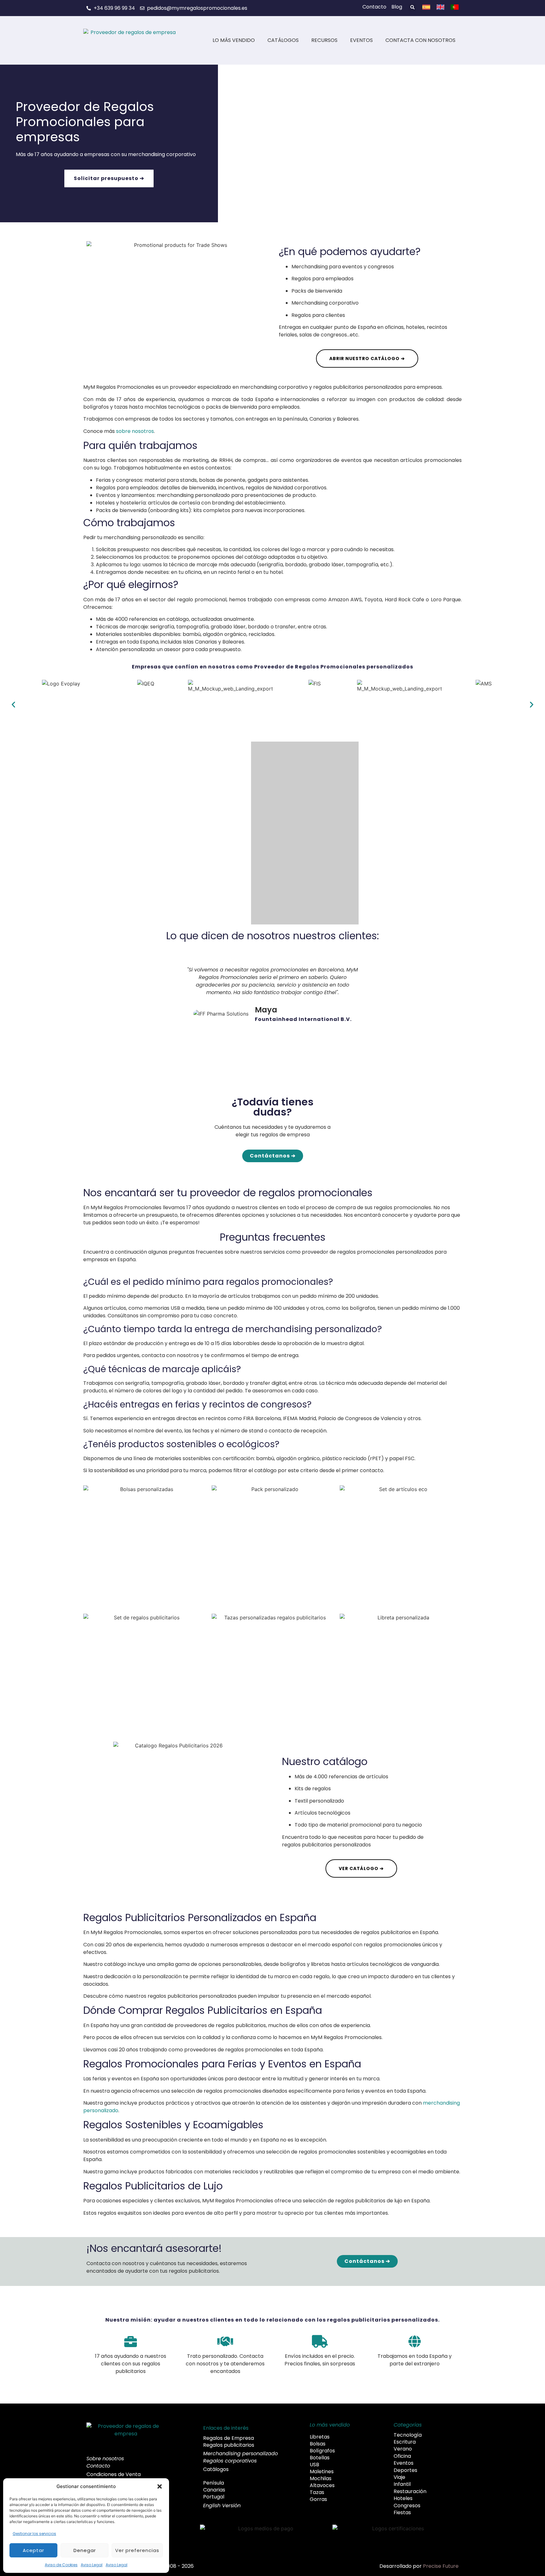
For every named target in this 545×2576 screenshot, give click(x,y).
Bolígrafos (322, 2451)
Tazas (317, 2492)
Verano (403, 2449)
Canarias (214, 2490)
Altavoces (322, 2486)
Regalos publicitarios (229, 2445)
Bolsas (318, 2444)
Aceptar (33, 2550)
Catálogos (216, 2469)
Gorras (318, 2499)
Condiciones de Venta (114, 2474)
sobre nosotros (135, 431)
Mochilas (321, 2479)
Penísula (214, 2483)
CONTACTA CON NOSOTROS (420, 40)
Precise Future (441, 2566)
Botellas (320, 2458)
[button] (160, 2486)
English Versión (222, 2506)
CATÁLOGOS (283, 40)
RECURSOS (324, 40)
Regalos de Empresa (229, 2438)
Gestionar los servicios (34, 2534)
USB (314, 2465)
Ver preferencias (137, 2550)
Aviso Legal (92, 2565)
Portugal (214, 2497)
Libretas (320, 2437)
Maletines (322, 2472)
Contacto (98, 2466)
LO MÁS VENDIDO (234, 40)
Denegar (85, 2550)
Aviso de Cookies (61, 2565)
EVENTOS (361, 40)
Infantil (402, 2484)
